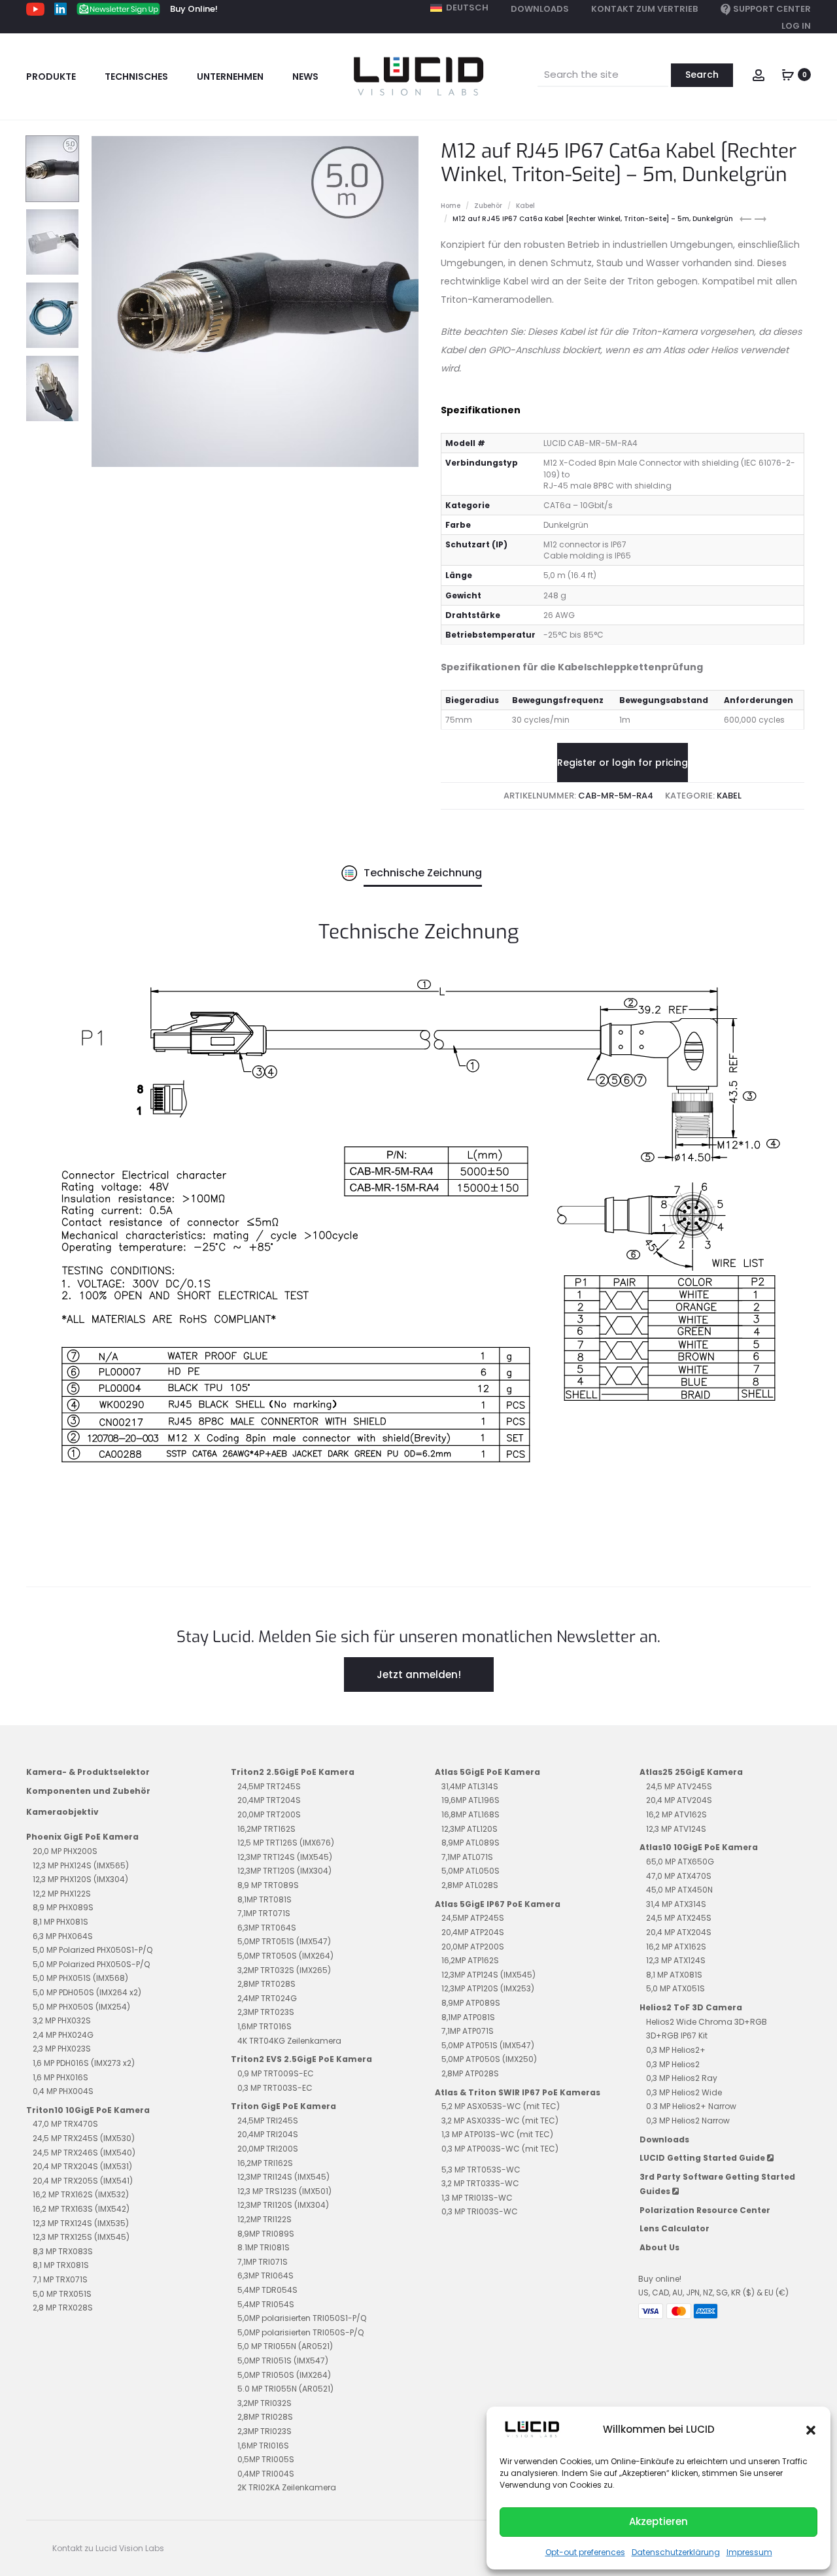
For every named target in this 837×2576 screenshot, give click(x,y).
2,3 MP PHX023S (62, 2049)
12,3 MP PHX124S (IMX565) (81, 1865)
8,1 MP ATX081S (674, 1975)
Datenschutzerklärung (676, 2552)
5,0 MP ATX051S (675, 1988)
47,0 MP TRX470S (65, 2124)
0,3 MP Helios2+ (676, 2050)
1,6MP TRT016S (265, 2026)
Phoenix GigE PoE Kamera (82, 1837)
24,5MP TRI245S (268, 2121)
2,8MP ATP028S (470, 2073)
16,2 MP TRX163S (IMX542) (81, 2209)
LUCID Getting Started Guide (703, 2158)
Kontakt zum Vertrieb (644, 9)
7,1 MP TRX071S (60, 2279)
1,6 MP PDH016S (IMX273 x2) (84, 2063)
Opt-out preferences (585, 2552)
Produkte (51, 77)
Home (451, 206)
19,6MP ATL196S (470, 1800)
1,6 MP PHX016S (60, 2077)
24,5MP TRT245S (269, 1786)
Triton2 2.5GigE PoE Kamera (293, 1772)
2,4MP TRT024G (267, 1998)
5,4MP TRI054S (266, 2304)
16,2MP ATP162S (470, 1960)
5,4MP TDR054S (267, 2290)
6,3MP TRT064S (267, 1928)
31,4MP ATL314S (470, 1786)
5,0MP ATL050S (470, 1871)
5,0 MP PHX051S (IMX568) (80, 1978)
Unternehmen (230, 77)
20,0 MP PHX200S (65, 1851)
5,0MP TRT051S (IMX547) (284, 1941)
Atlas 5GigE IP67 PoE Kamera (498, 1904)
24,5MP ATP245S (473, 1918)
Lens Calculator (675, 2228)
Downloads (540, 9)
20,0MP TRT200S (269, 1814)
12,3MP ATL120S (470, 1829)
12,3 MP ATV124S (676, 1829)
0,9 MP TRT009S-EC (276, 2073)
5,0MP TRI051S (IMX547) (283, 2361)
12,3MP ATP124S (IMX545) (488, 1975)
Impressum (749, 2552)
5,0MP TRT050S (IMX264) (285, 1956)
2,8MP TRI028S (265, 2417)
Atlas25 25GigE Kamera (691, 1772)
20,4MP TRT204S (269, 1800)
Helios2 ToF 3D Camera (691, 2007)
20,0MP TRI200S (268, 2149)
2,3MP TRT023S (266, 2012)
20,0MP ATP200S (473, 1947)
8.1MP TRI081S (264, 2247)
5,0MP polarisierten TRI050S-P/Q (300, 2332)
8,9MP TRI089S (266, 2234)
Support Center (772, 9)
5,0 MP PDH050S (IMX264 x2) (87, 1992)
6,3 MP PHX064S (63, 1936)
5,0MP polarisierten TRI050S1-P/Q (302, 2318)
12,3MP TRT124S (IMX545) (285, 1857)
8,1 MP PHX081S (60, 1922)
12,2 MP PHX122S (62, 1894)
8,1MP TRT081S (265, 1899)
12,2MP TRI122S (265, 2219)
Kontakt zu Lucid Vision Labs (108, 2548)
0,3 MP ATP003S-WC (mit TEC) (500, 2149)
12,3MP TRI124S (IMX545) (283, 2177)
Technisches (136, 77)
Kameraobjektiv (62, 1812)
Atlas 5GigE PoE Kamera (487, 1772)
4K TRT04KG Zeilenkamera (289, 2041)
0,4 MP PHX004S (63, 2091)
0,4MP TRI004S (266, 2474)
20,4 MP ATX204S (679, 1932)
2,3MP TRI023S (265, 2431)
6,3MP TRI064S (265, 2275)
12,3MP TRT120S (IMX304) (284, 1871)
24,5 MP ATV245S (679, 1786)
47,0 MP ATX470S (679, 1876)
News (305, 77)
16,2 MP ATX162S (676, 1947)
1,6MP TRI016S (263, 2446)
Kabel (525, 206)
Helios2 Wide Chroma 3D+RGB (707, 2022)
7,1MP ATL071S (467, 1857)
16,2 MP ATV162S (676, 1814)
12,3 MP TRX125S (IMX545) (81, 2237)
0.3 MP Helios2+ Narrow (691, 2106)
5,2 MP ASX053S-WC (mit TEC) (501, 2106)
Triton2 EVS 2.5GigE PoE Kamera (301, 2059)
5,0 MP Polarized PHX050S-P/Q (91, 1964)
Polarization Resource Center (705, 2210)
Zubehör (488, 206)
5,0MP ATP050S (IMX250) (489, 2059)
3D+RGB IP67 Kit (677, 2035)
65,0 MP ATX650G (680, 1862)
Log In (796, 26)
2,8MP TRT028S (266, 1984)
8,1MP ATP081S (468, 2017)
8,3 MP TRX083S (63, 2251)
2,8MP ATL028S (470, 1885)
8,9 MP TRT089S (268, 1885)
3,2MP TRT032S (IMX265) (284, 1970)
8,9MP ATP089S (471, 2003)
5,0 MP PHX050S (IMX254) (81, 2007)
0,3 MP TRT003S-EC (275, 2088)
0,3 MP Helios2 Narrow (688, 2121)
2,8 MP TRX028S (63, 2308)
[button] (811, 2430)
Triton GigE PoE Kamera (283, 2106)
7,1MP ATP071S (468, 2031)
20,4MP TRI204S (268, 2134)
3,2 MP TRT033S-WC (480, 2183)
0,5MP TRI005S (266, 2459)
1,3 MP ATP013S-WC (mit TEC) (497, 2134)
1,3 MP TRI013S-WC (477, 2198)
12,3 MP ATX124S (676, 1960)
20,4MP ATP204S (473, 1932)
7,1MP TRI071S (263, 2262)
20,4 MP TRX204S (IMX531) (82, 2166)
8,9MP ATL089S (470, 1843)
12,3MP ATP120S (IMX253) (488, 1988)
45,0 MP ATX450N (679, 1890)
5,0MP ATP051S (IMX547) (488, 2045)
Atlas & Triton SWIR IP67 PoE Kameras (518, 2092)
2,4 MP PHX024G (63, 2035)
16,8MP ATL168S (470, 1814)
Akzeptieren (658, 2521)
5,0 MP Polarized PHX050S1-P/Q (93, 1950)
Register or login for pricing (623, 763)
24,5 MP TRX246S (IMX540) (84, 2153)
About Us (659, 2247)
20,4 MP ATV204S (679, 1800)
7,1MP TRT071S (264, 1913)
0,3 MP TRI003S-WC (480, 2211)
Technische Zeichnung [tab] (423, 873)
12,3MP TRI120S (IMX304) (283, 2205)
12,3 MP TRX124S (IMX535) (81, 2223)
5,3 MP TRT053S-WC (481, 2170)
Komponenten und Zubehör (88, 1791)
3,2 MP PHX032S (62, 2020)
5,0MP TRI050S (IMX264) (284, 2375)
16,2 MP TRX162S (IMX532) (81, 2194)
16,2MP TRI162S (265, 2163)
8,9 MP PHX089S (63, 1907)
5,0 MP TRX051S (62, 2294)
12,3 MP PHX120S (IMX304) (80, 1879)
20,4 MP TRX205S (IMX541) (83, 2181)
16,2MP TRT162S (266, 1829)
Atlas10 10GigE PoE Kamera (699, 1847)
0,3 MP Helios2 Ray (682, 2078)
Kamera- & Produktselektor (88, 1772)
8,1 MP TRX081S (61, 2265)
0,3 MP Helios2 (673, 2064)
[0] (788, 74)
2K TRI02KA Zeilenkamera (287, 2487)
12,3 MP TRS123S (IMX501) (284, 2191)
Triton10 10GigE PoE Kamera (88, 2110)
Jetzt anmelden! (419, 1674)
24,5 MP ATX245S (679, 1918)
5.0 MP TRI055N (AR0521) (285, 2389)
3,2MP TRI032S (265, 2403)
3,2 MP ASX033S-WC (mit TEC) (500, 2121)
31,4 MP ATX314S (676, 1904)
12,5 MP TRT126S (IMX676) (286, 1843)
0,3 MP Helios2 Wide (684, 2092)
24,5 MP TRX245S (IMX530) (84, 2138)
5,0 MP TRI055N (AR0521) (285, 2346)
